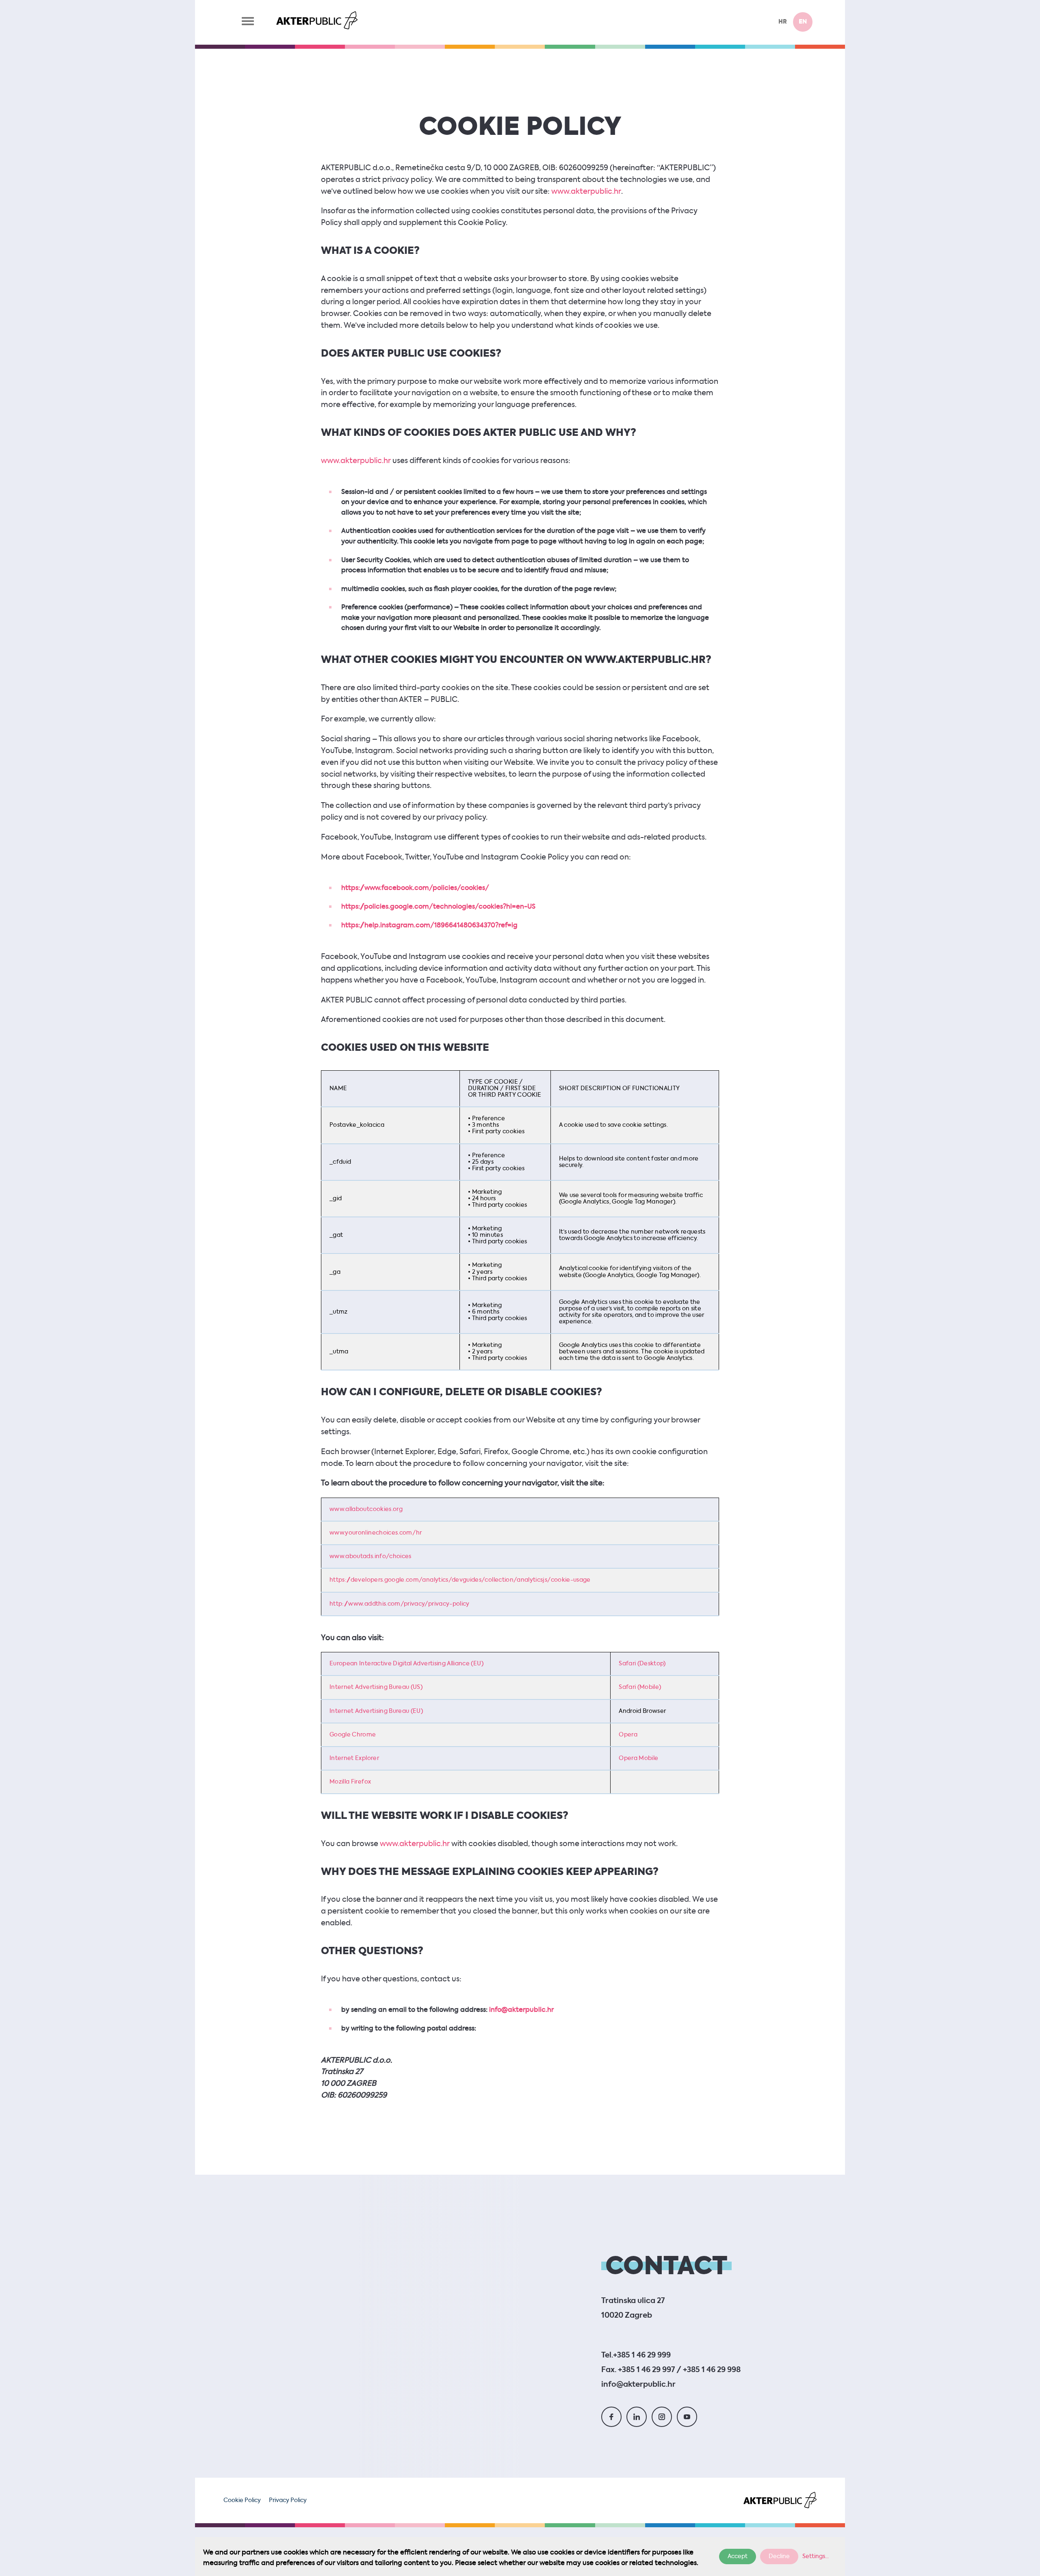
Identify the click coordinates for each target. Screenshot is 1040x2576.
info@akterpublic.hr (521, 2010)
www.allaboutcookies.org (366, 1509)
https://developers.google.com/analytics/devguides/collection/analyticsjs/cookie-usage (460, 1580)
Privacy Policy (288, 2500)
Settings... (816, 2557)
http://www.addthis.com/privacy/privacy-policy (400, 1604)
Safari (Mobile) (640, 1687)
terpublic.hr (370, 461)
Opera (628, 1735)
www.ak (335, 461)
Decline (779, 2557)
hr (783, 22)
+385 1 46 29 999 (642, 2355)
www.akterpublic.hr (586, 192)
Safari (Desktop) (642, 1664)
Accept (738, 2557)
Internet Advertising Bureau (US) (376, 1687)
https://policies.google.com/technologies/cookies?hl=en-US (438, 907)
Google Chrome (353, 1735)
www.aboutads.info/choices (370, 1556)
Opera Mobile (638, 1758)
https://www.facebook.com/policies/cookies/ (415, 888)
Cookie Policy (242, 2500)
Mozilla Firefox (350, 1782)
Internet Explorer (354, 1758)
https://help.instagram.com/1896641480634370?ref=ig (429, 926)
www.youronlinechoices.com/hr (376, 1533)
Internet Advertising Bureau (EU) (376, 1711)
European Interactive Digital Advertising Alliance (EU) (406, 1664)
